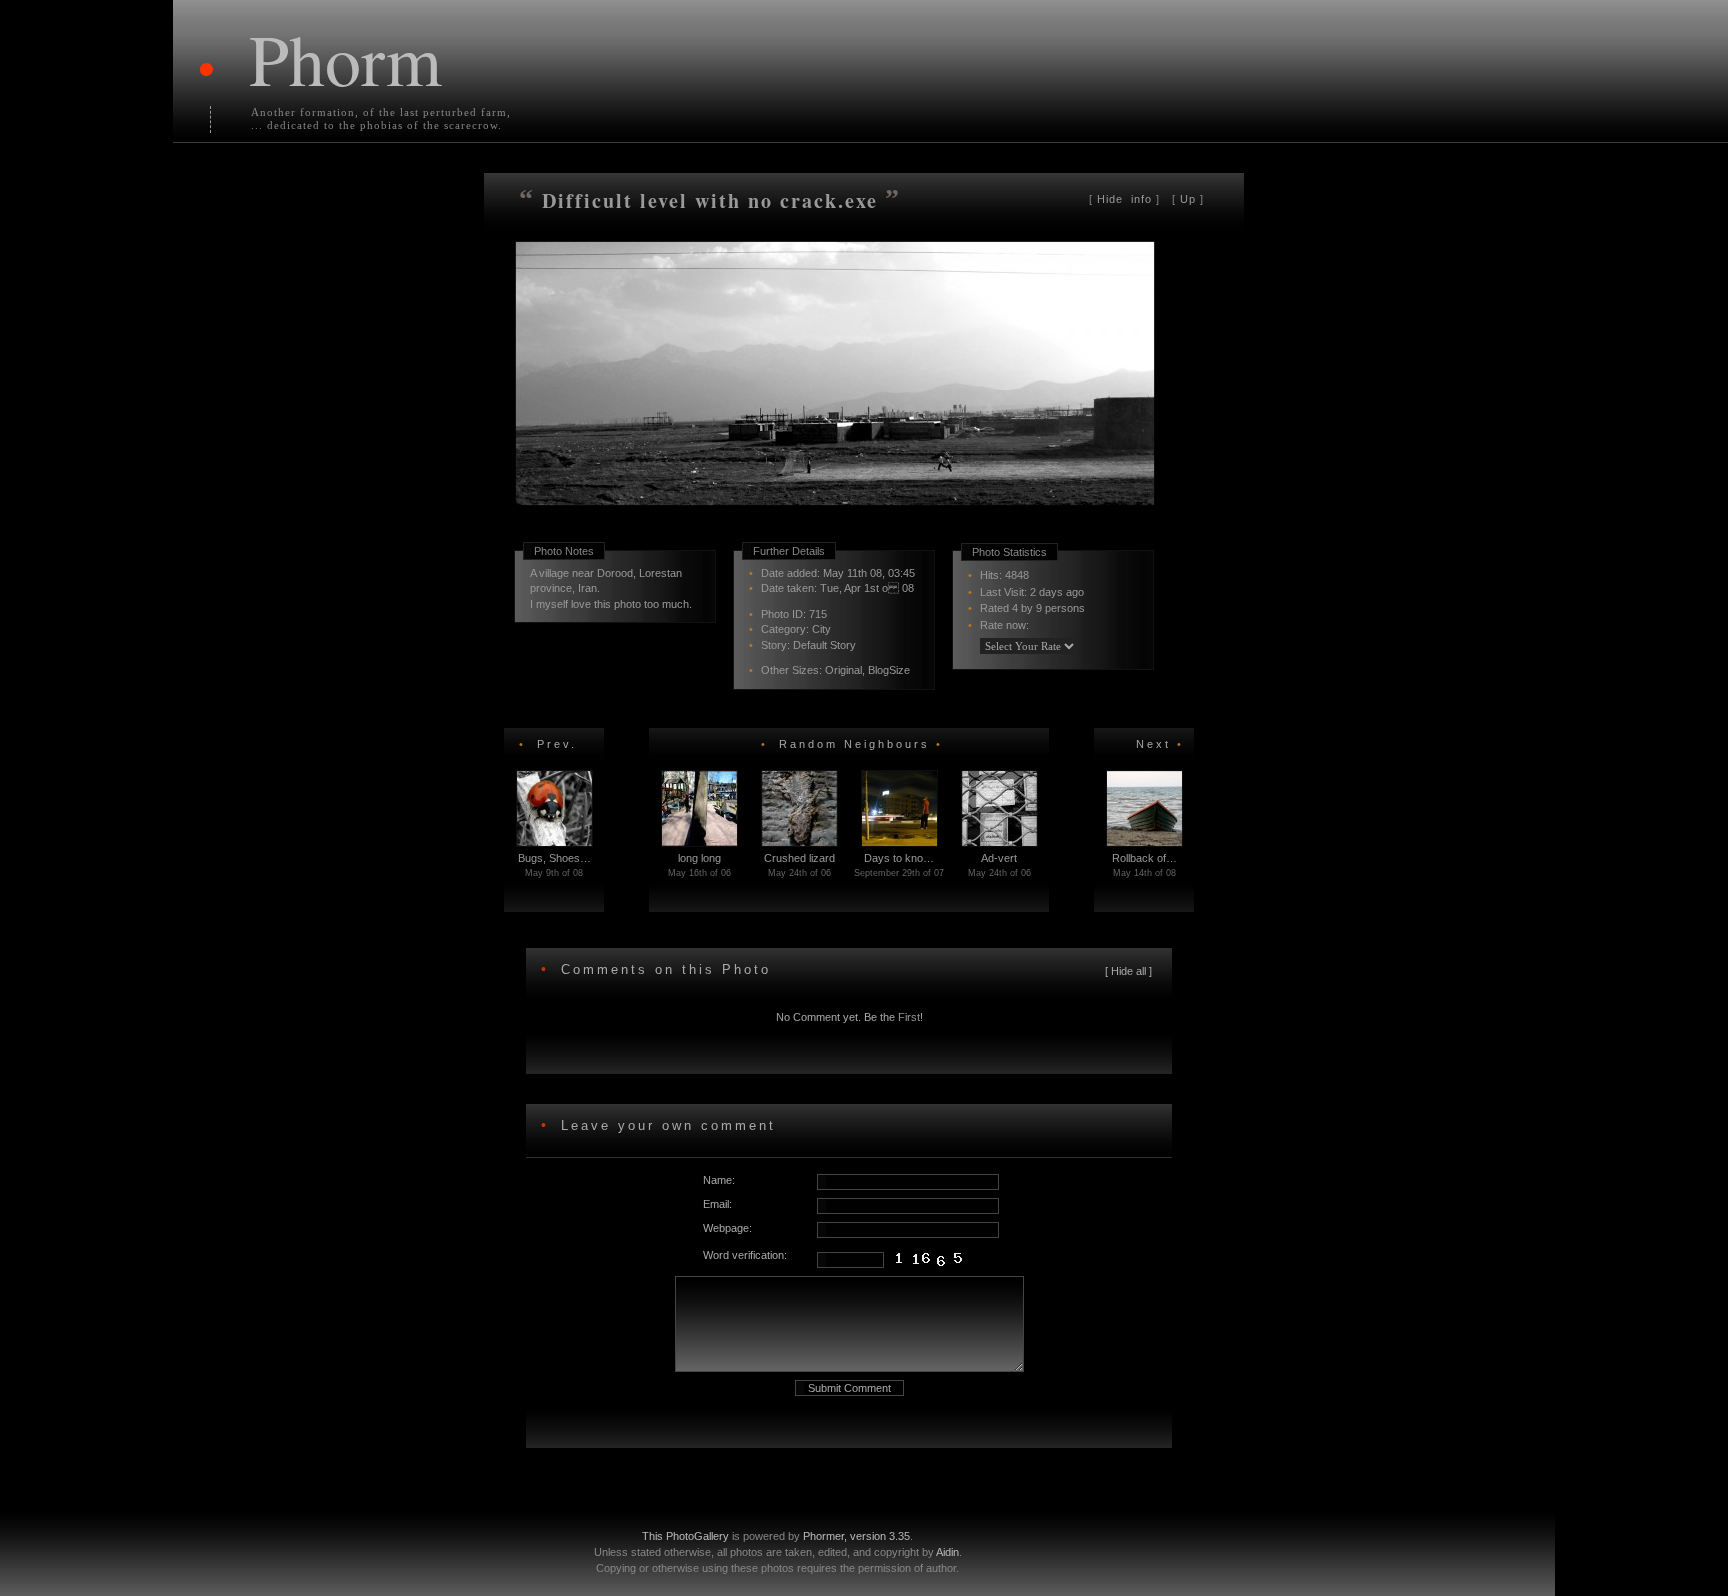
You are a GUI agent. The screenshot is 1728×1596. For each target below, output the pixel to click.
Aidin (947, 1552)
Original (843, 670)
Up (1188, 199)
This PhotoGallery (685, 1536)
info (1126, 199)
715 (818, 614)
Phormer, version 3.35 (856, 1536)
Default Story (824, 645)
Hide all (1128, 971)
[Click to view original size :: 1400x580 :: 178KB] (837, 533)
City (821, 629)
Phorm (345, 58)
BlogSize (889, 670)
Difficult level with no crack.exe (710, 200)
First (909, 1017)
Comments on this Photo (666, 969)
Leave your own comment (665, 1125)
